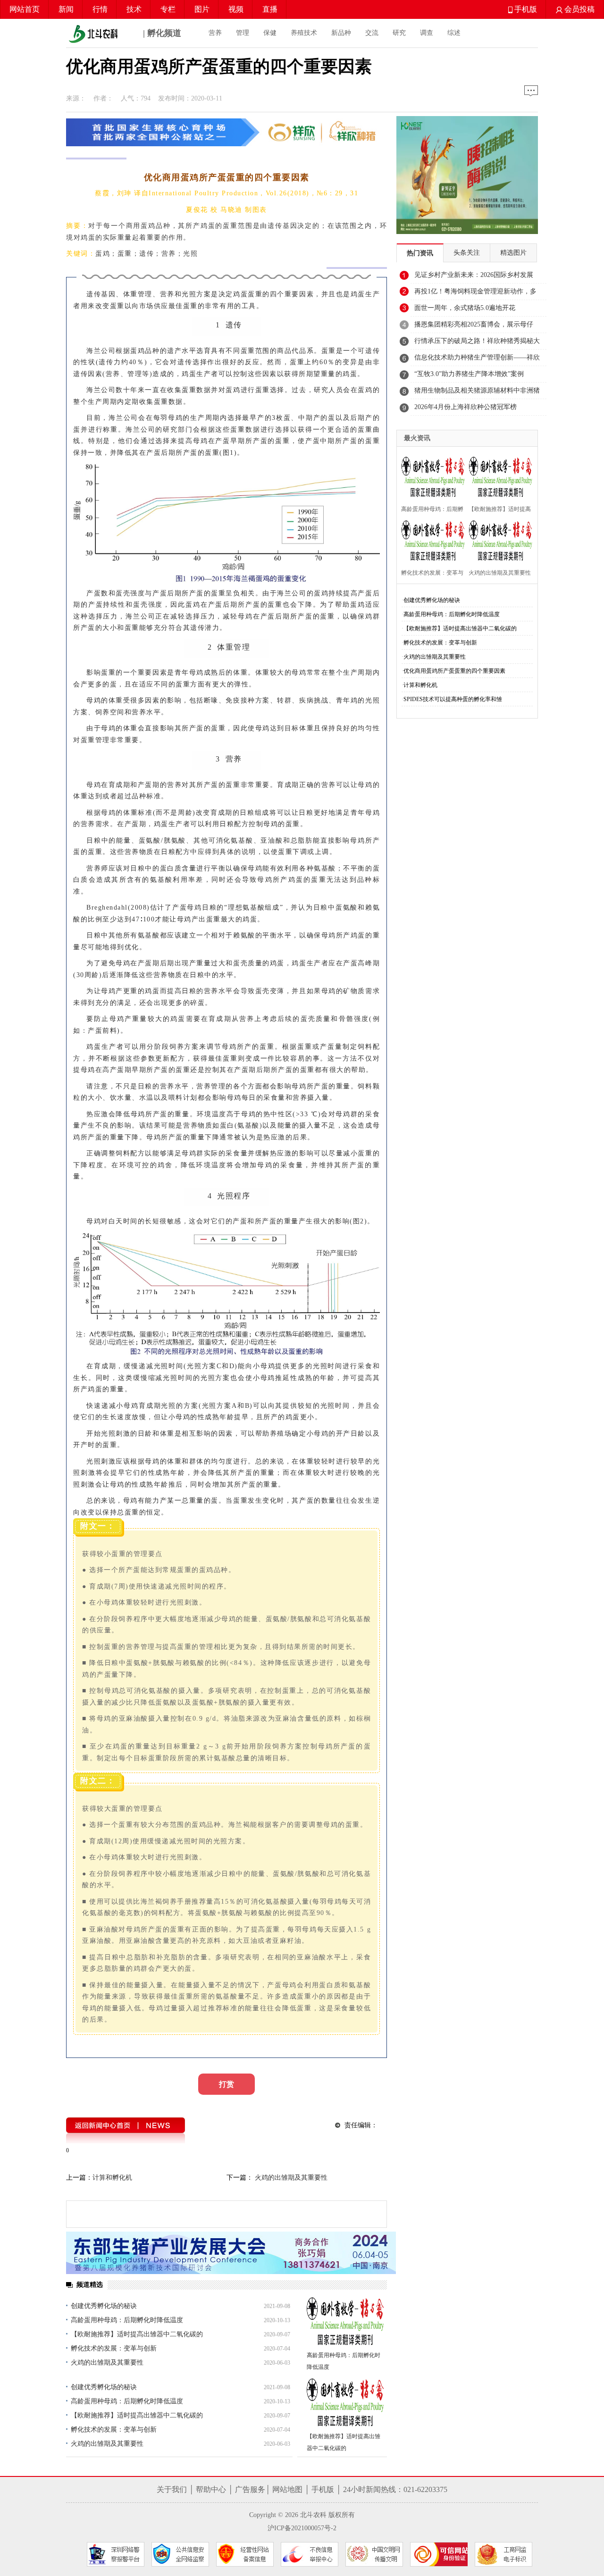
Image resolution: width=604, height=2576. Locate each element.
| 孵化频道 (161, 33)
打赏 (226, 2084)
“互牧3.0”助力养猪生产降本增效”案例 (469, 374)
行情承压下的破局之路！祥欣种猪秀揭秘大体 (477, 343)
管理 (243, 33)
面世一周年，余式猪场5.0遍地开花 (465, 308)
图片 (202, 9)
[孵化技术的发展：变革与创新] (431, 540)
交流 (372, 33)
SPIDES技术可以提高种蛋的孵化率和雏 (453, 699)
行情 (100, 9)
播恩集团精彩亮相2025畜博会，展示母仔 (474, 324)
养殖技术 (304, 33)
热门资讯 (420, 253)
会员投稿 (579, 9)
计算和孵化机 (112, 2178)
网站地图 (287, 2489)
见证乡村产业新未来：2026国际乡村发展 (474, 275)
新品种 (341, 33)
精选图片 (513, 253)
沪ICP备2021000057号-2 (302, 2528)
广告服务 (250, 2489)
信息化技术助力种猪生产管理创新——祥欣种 (477, 360)
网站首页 (25, 9)
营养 (215, 33)
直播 (270, 9)
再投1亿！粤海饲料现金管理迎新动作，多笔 (475, 294)
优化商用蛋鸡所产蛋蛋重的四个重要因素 (454, 671)
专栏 (168, 9)
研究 (399, 33)
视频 (236, 9)
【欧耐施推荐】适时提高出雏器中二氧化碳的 (137, 2334)
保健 (270, 33)
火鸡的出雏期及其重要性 (290, 2178)
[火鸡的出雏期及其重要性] (498, 540)
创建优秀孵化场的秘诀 (104, 2306)
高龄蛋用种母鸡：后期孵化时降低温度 (127, 2320)
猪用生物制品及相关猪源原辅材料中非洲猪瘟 (477, 393)
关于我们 (172, 2489)
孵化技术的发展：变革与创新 (114, 2348)
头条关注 (467, 253)
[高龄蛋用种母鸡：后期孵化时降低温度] (346, 2322)
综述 (454, 33)
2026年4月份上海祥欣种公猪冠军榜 (466, 407)
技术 (134, 9)
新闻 (66, 9)
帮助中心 (211, 2489)
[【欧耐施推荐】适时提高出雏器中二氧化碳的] (346, 2403)
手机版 (525, 9)
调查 (427, 33)
